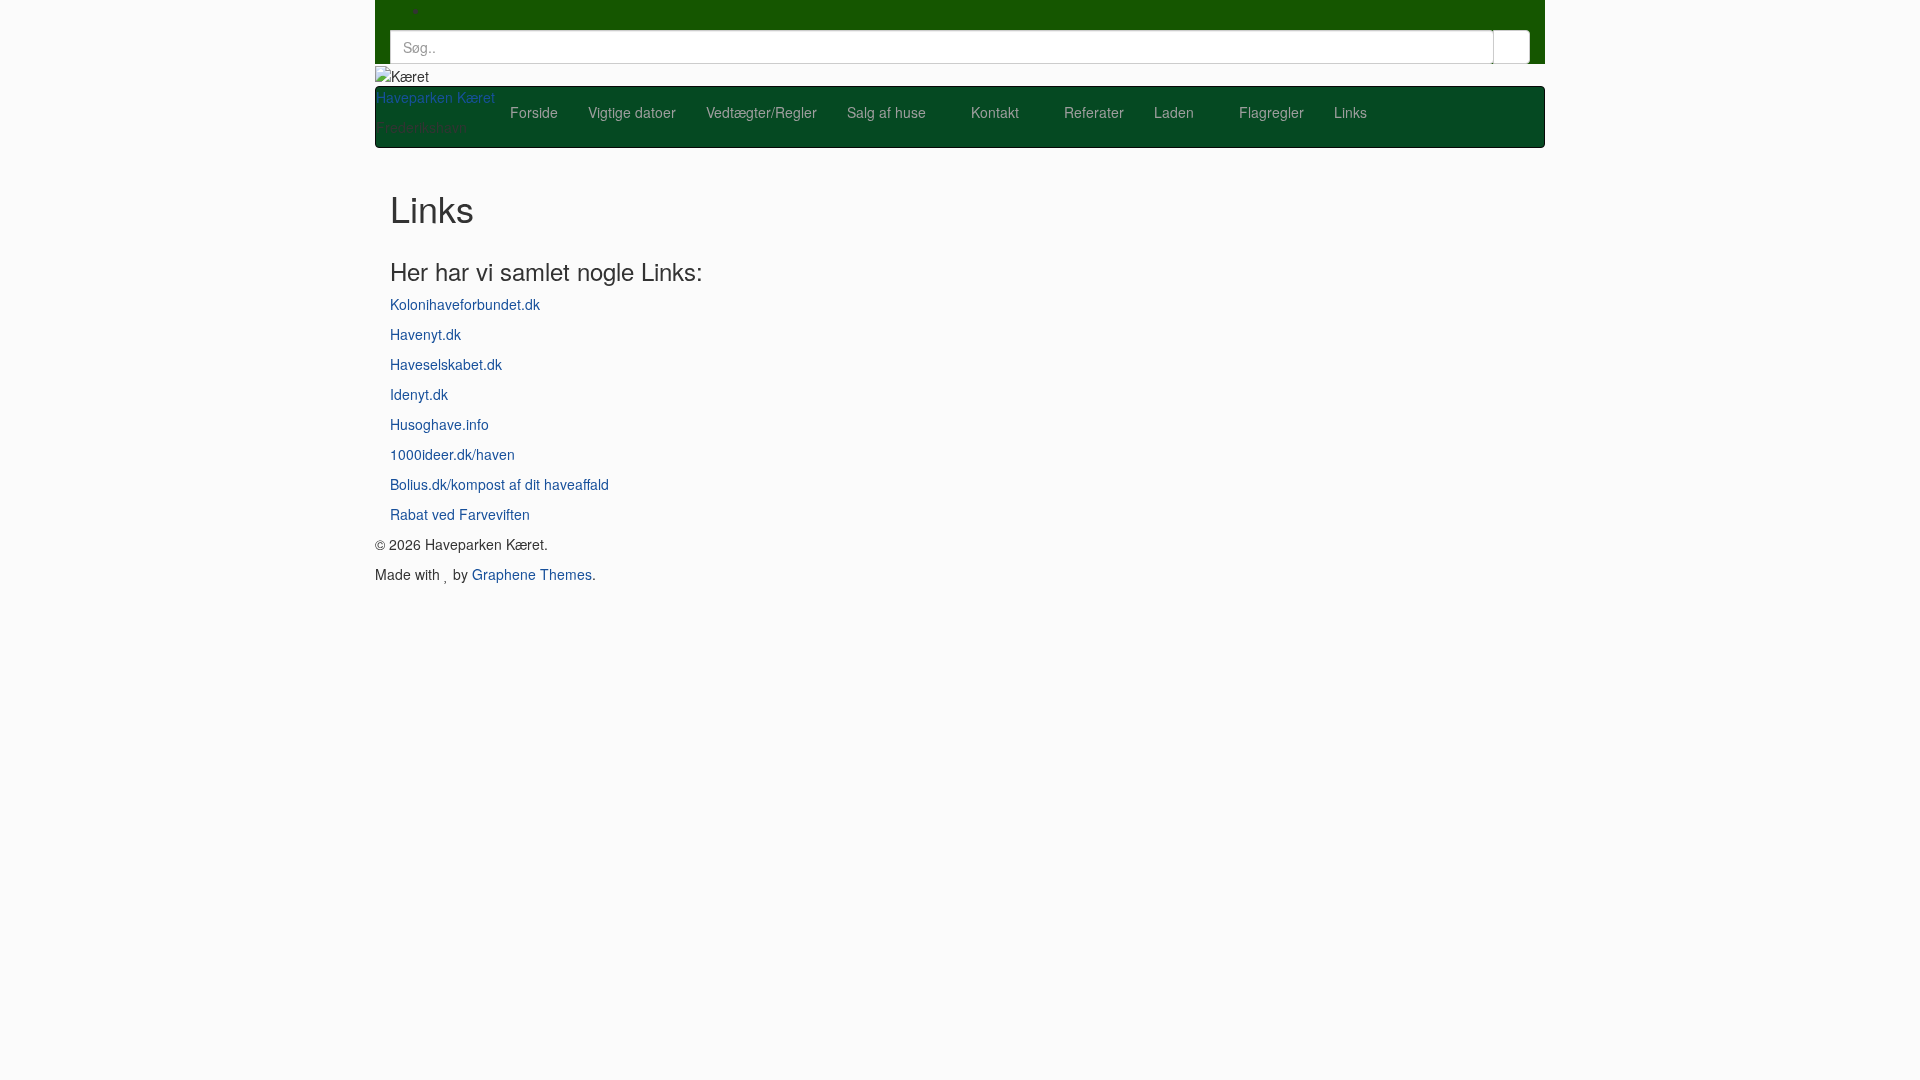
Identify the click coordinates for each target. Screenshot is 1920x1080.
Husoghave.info (439, 424)
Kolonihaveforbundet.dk (465, 304)
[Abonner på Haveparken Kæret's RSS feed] (435, 10)
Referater (1094, 112)
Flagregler (1271, 112)
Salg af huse (888, 112)
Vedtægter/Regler (761, 112)
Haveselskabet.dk (446, 364)
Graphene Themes (532, 574)
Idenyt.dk (419, 394)
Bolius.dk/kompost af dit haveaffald (499, 484)
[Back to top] (5, 604)
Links (1350, 112)
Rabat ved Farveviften (460, 514)
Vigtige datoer (632, 112)
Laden (1176, 112)
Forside (534, 112)
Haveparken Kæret (435, 97)
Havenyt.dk (425, 334)
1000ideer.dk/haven (452, 454)
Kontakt (997, 112)
